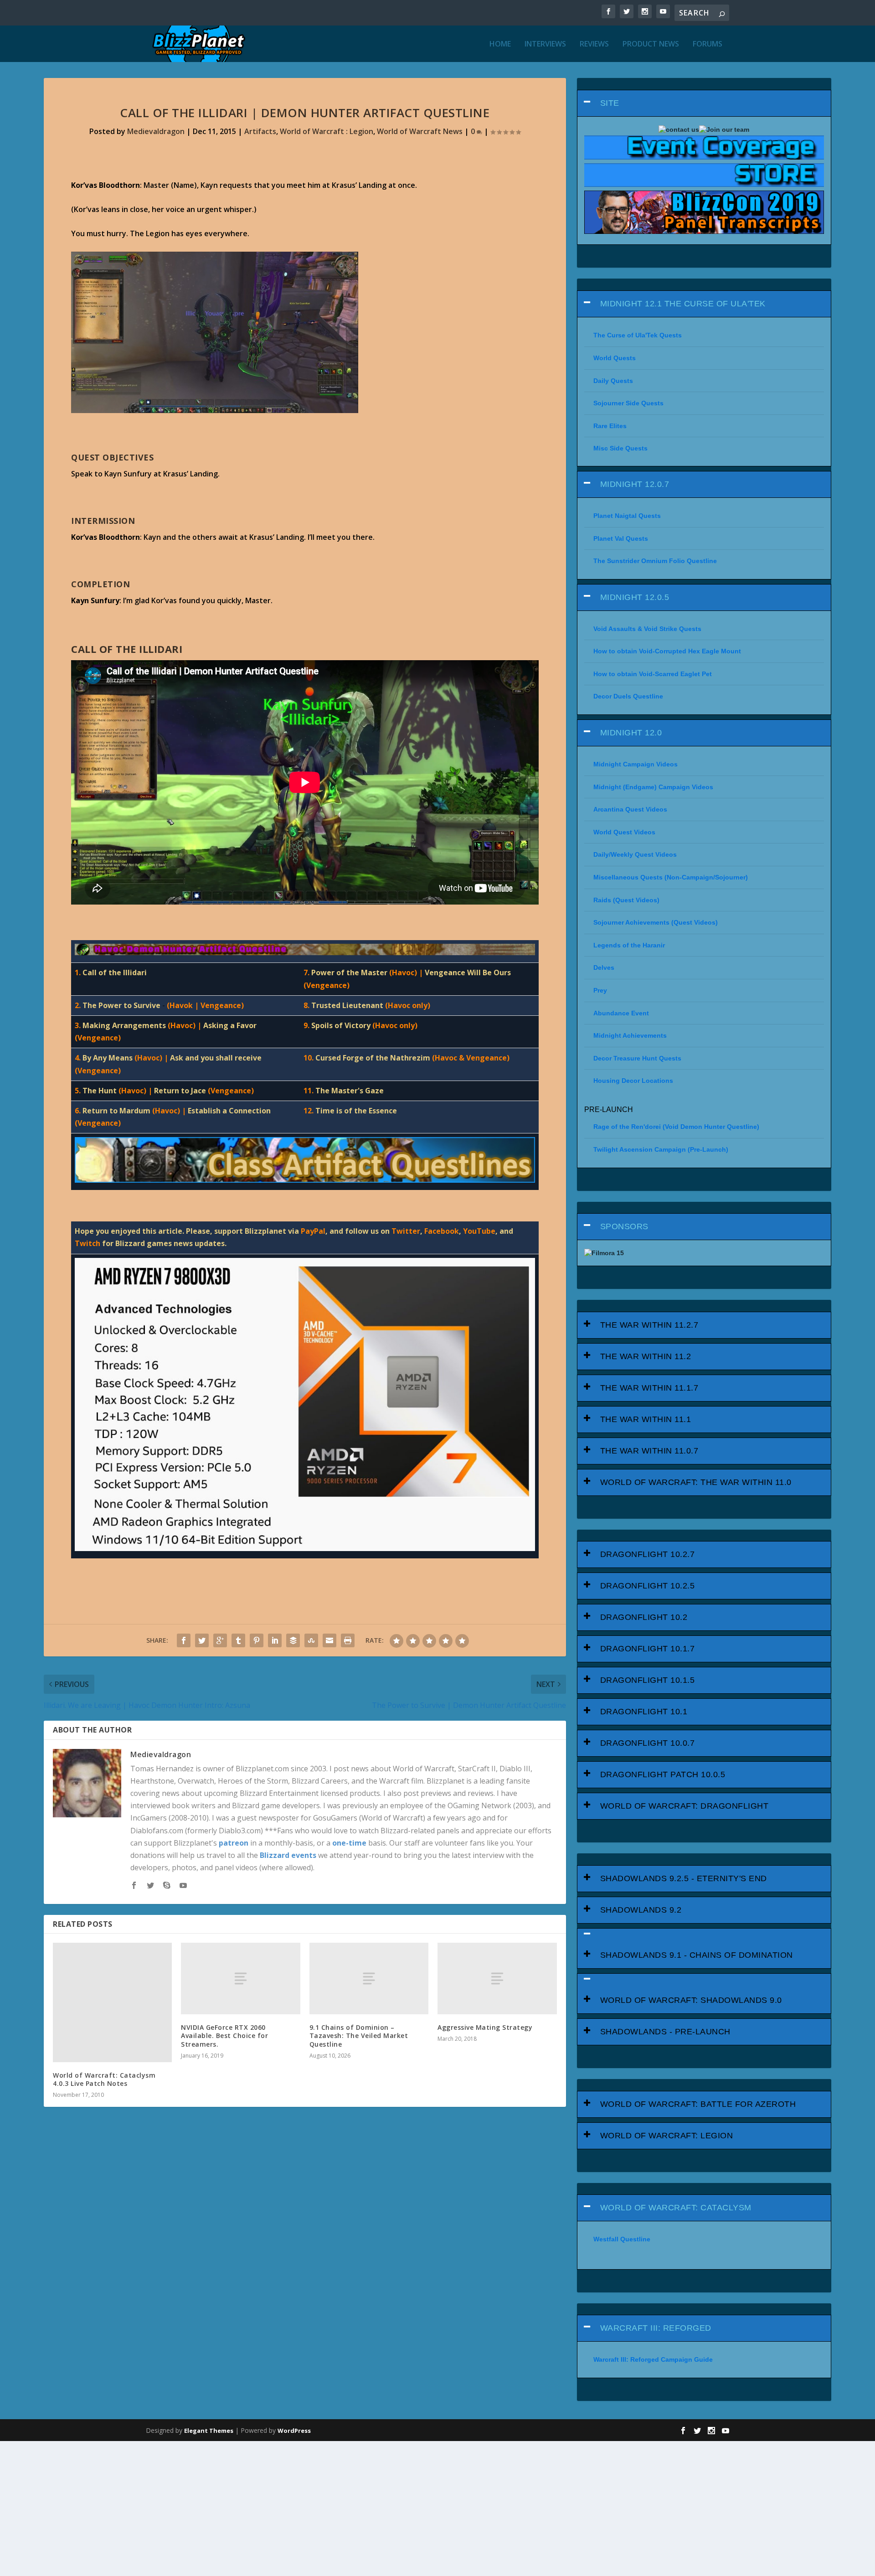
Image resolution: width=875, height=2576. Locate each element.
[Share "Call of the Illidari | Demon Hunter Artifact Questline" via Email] (329, 1640)
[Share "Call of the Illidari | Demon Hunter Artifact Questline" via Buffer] (293, 1640)
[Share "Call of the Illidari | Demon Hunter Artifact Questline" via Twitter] (202, 1640)
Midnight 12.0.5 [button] (635, 597)
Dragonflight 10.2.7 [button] (648, 1554)
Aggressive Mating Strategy (485, 2027)
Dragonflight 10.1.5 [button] (648, 1680)
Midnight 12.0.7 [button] (635, 484)
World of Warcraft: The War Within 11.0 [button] (696, 1482)
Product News (651, 44)
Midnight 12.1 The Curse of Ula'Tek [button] (683, 304)
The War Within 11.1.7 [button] (649, 1388)
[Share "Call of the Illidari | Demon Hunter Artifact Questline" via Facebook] (184, 1640)
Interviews (545, 44)
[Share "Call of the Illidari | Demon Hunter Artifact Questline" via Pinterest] (257, 1640)
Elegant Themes (209, 2431)
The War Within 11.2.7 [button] (649, 1325)
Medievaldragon (156, 131)
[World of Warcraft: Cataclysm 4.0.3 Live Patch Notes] (112, 2002)
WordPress (294, 2431)
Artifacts (260, 131)
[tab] (704, 103)
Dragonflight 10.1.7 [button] (648, 1649)
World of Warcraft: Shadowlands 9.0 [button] (691, 2000)
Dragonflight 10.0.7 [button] (648, 1743)
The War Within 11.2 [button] (646, 1356)
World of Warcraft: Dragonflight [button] (685, 1806)
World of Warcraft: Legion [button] (667, 2136)
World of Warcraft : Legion (327, 131)
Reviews (594, 44)
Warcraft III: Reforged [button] (656, 2328)
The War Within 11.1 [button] (646, 1419)
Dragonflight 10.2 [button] (644, 1617)
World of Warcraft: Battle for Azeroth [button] (698, 2104)
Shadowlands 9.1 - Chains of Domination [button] (697, 1955)
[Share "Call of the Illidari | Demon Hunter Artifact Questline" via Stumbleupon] (311, 1640)
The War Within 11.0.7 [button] (649, 1451)
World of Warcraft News (420, 131)
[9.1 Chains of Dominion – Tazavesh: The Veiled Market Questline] (369, 1979)
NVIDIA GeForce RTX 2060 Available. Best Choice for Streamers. (224, 2035)
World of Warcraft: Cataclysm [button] (676, 2208)
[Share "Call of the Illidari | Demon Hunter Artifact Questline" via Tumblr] (238, 1640)
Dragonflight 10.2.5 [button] (648, 1586)
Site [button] (610, 103)
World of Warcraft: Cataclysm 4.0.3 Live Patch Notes (104, 2079)
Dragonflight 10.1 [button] (644, 1712)
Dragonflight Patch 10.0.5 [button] (663, 1774)
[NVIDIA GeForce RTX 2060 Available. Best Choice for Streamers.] (240, 1979)
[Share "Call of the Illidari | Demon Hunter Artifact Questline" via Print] (348, 1640)
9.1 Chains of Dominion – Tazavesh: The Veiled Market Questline (359, 2035)
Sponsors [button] (624, 1226)
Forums (708, 44)
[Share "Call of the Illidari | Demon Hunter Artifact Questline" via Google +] (220, 1640)
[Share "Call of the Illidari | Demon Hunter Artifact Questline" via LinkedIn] (275, 1640)
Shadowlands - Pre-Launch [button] (665, 2032)
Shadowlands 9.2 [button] (641, 1910)
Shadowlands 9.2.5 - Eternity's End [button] (684, 1878)
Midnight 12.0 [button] (631, 733)
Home (500, 44)
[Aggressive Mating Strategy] (497, 1979)
